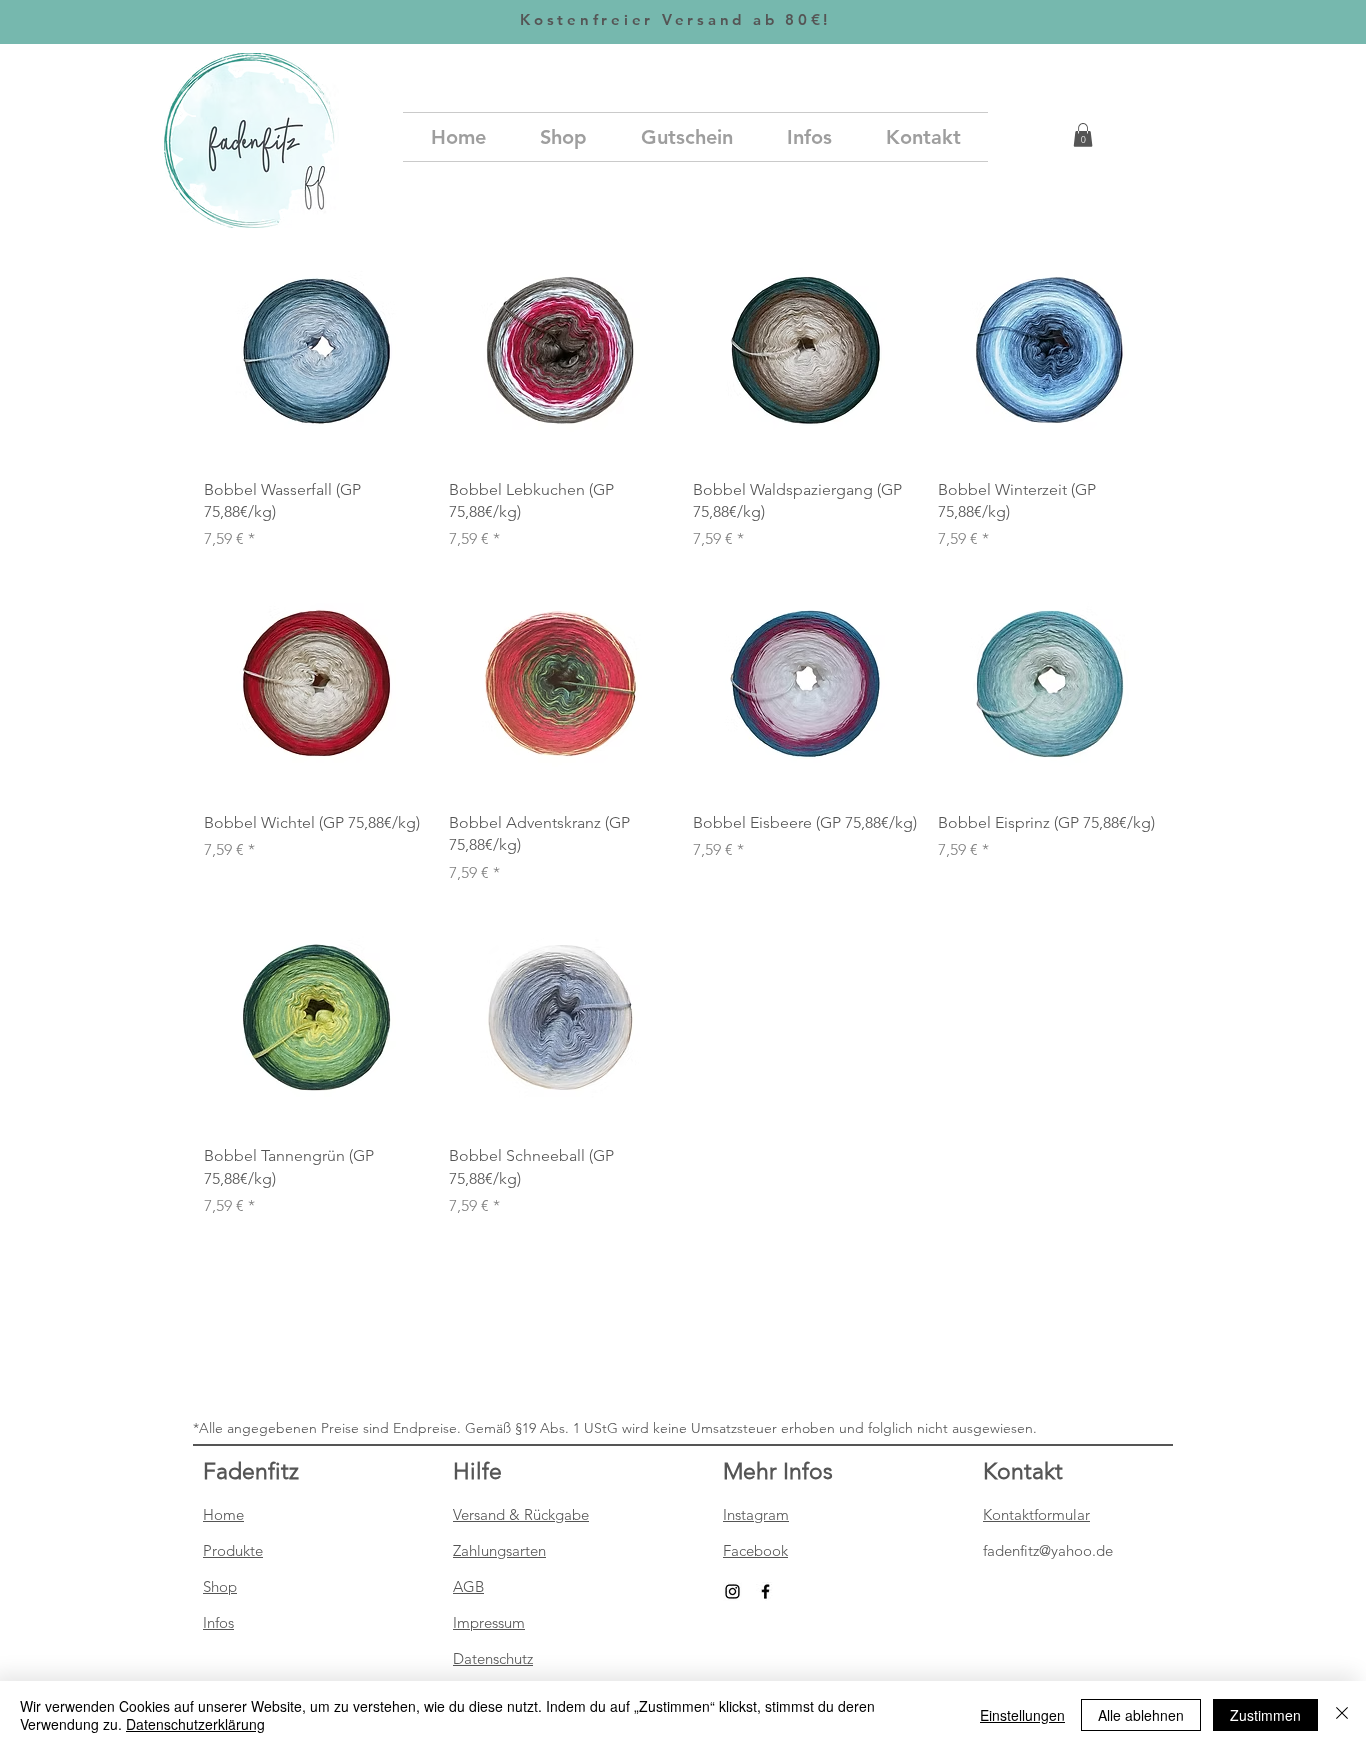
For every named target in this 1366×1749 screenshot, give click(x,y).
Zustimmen (1265, 1715)
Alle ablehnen (1141, 1715)
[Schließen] (1342, 1715)
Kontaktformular (1036, 1514)
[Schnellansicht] (316, 350)
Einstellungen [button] (1022, 1715)
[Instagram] (732, 1591)
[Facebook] (765, 1591)
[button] (1083, 135)
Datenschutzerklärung (195, 1724)
